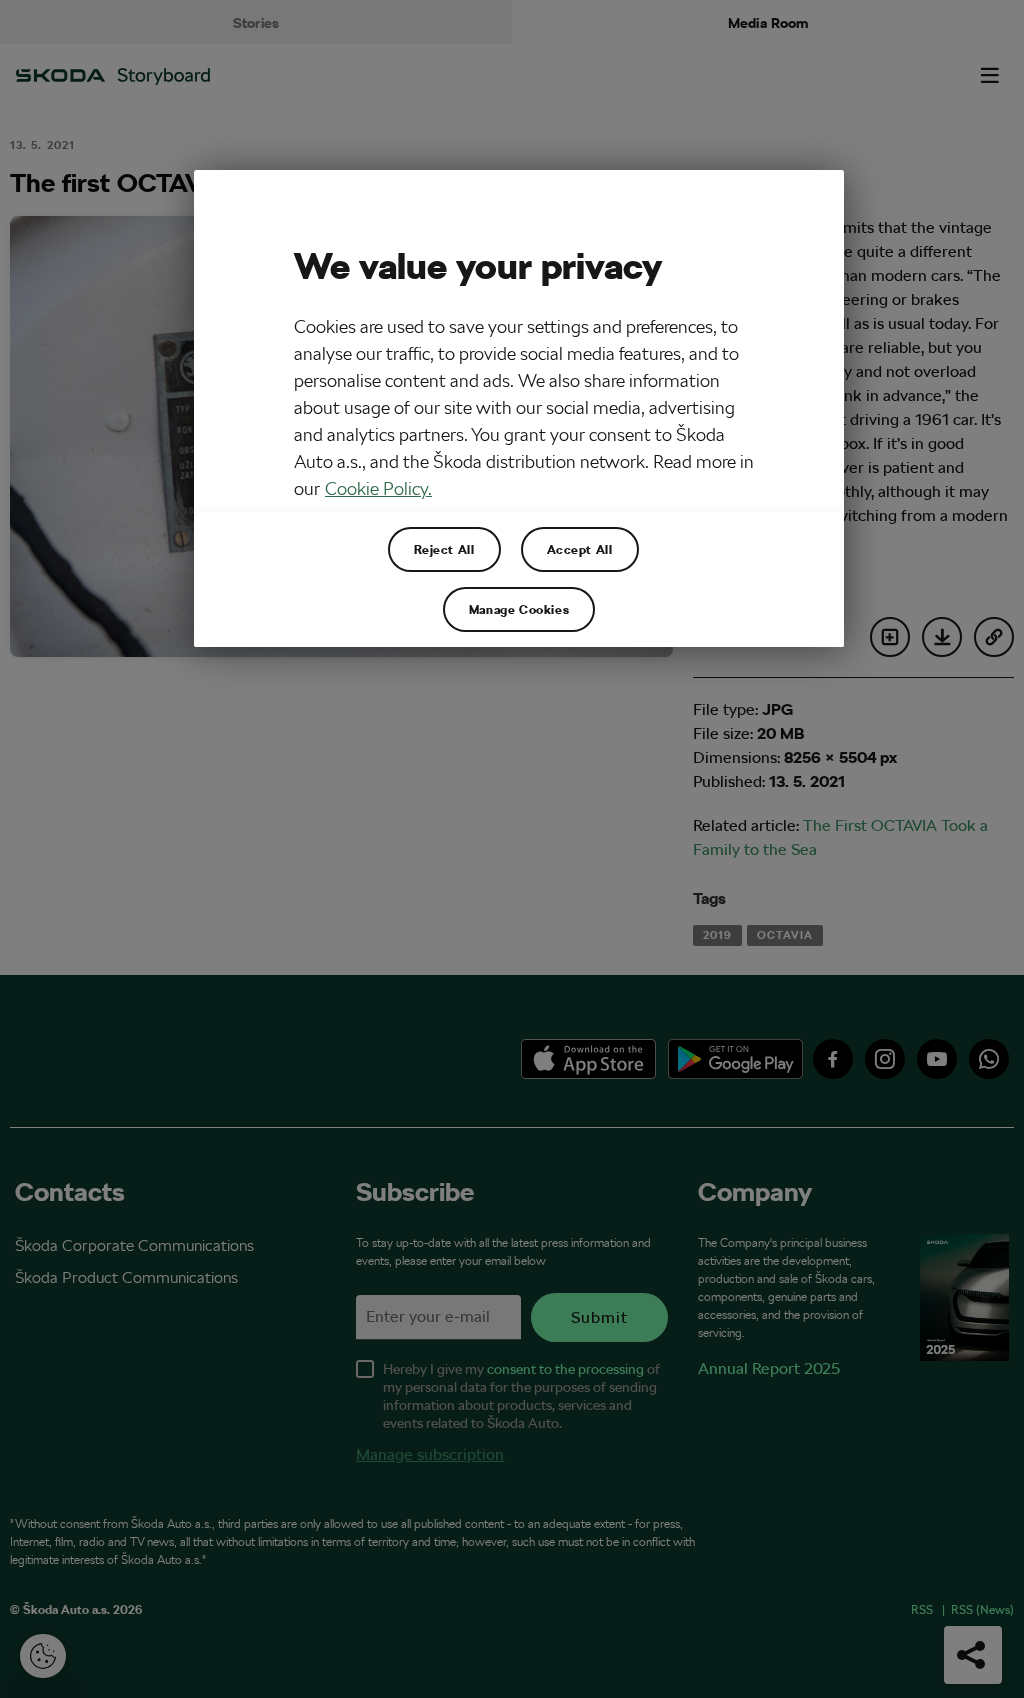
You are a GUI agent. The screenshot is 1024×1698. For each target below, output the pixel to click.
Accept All (580, 549)
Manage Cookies (519, 609)
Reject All (444, 549)
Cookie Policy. (378, 488)
